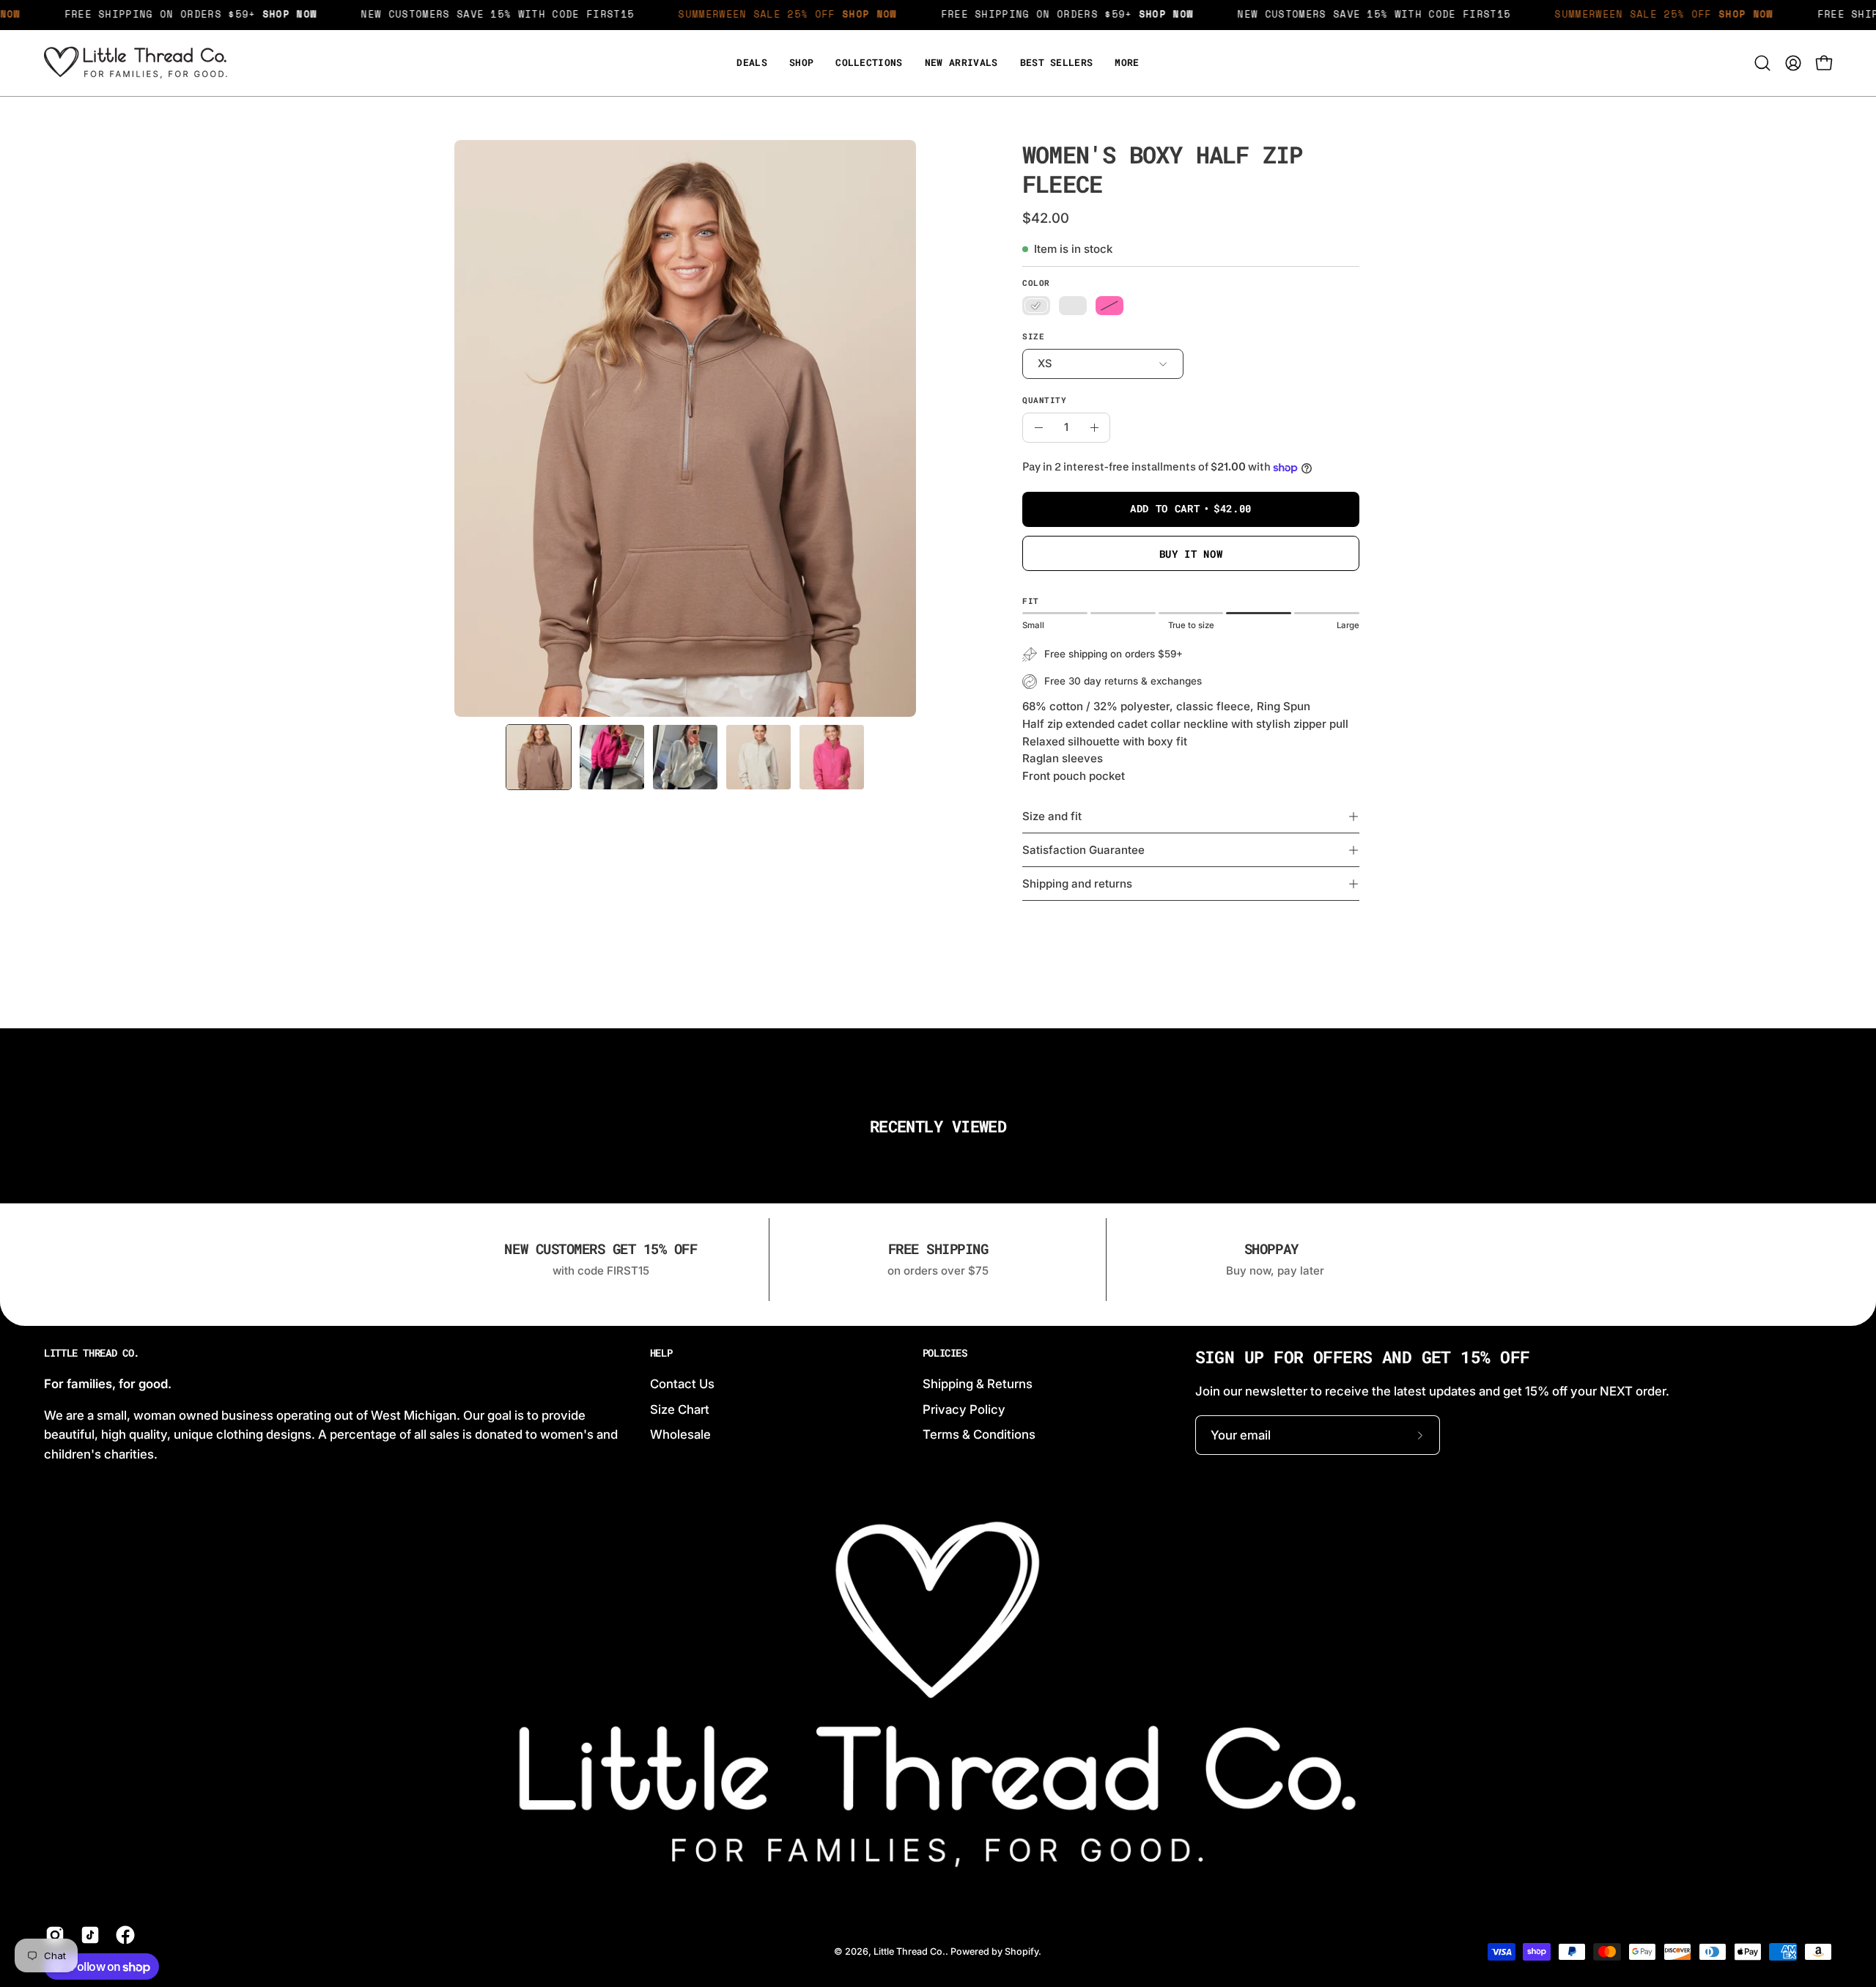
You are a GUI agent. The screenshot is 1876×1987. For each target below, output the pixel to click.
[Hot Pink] (1109, 306)
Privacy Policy (964, 1409)
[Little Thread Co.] (136, 63)
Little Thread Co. (92, 1353)
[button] (1127, 63)
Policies (945, 1353)
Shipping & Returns (978, 1384)
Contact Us (682, 1384)
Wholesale (680, 1434)
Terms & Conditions (979, 1434)
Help (661, 1353)
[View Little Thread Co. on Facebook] (122, 1935)
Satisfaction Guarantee (1083, 850)
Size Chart (680, 1409)
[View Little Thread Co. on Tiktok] (87, 1935)
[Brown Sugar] (1036, 306)
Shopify (1022, 1951)
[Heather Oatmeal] (1073, 306)
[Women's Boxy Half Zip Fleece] (539, 757)
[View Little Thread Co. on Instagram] (52, 1935)
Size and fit (1052, 816)
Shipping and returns (1077, 884)
